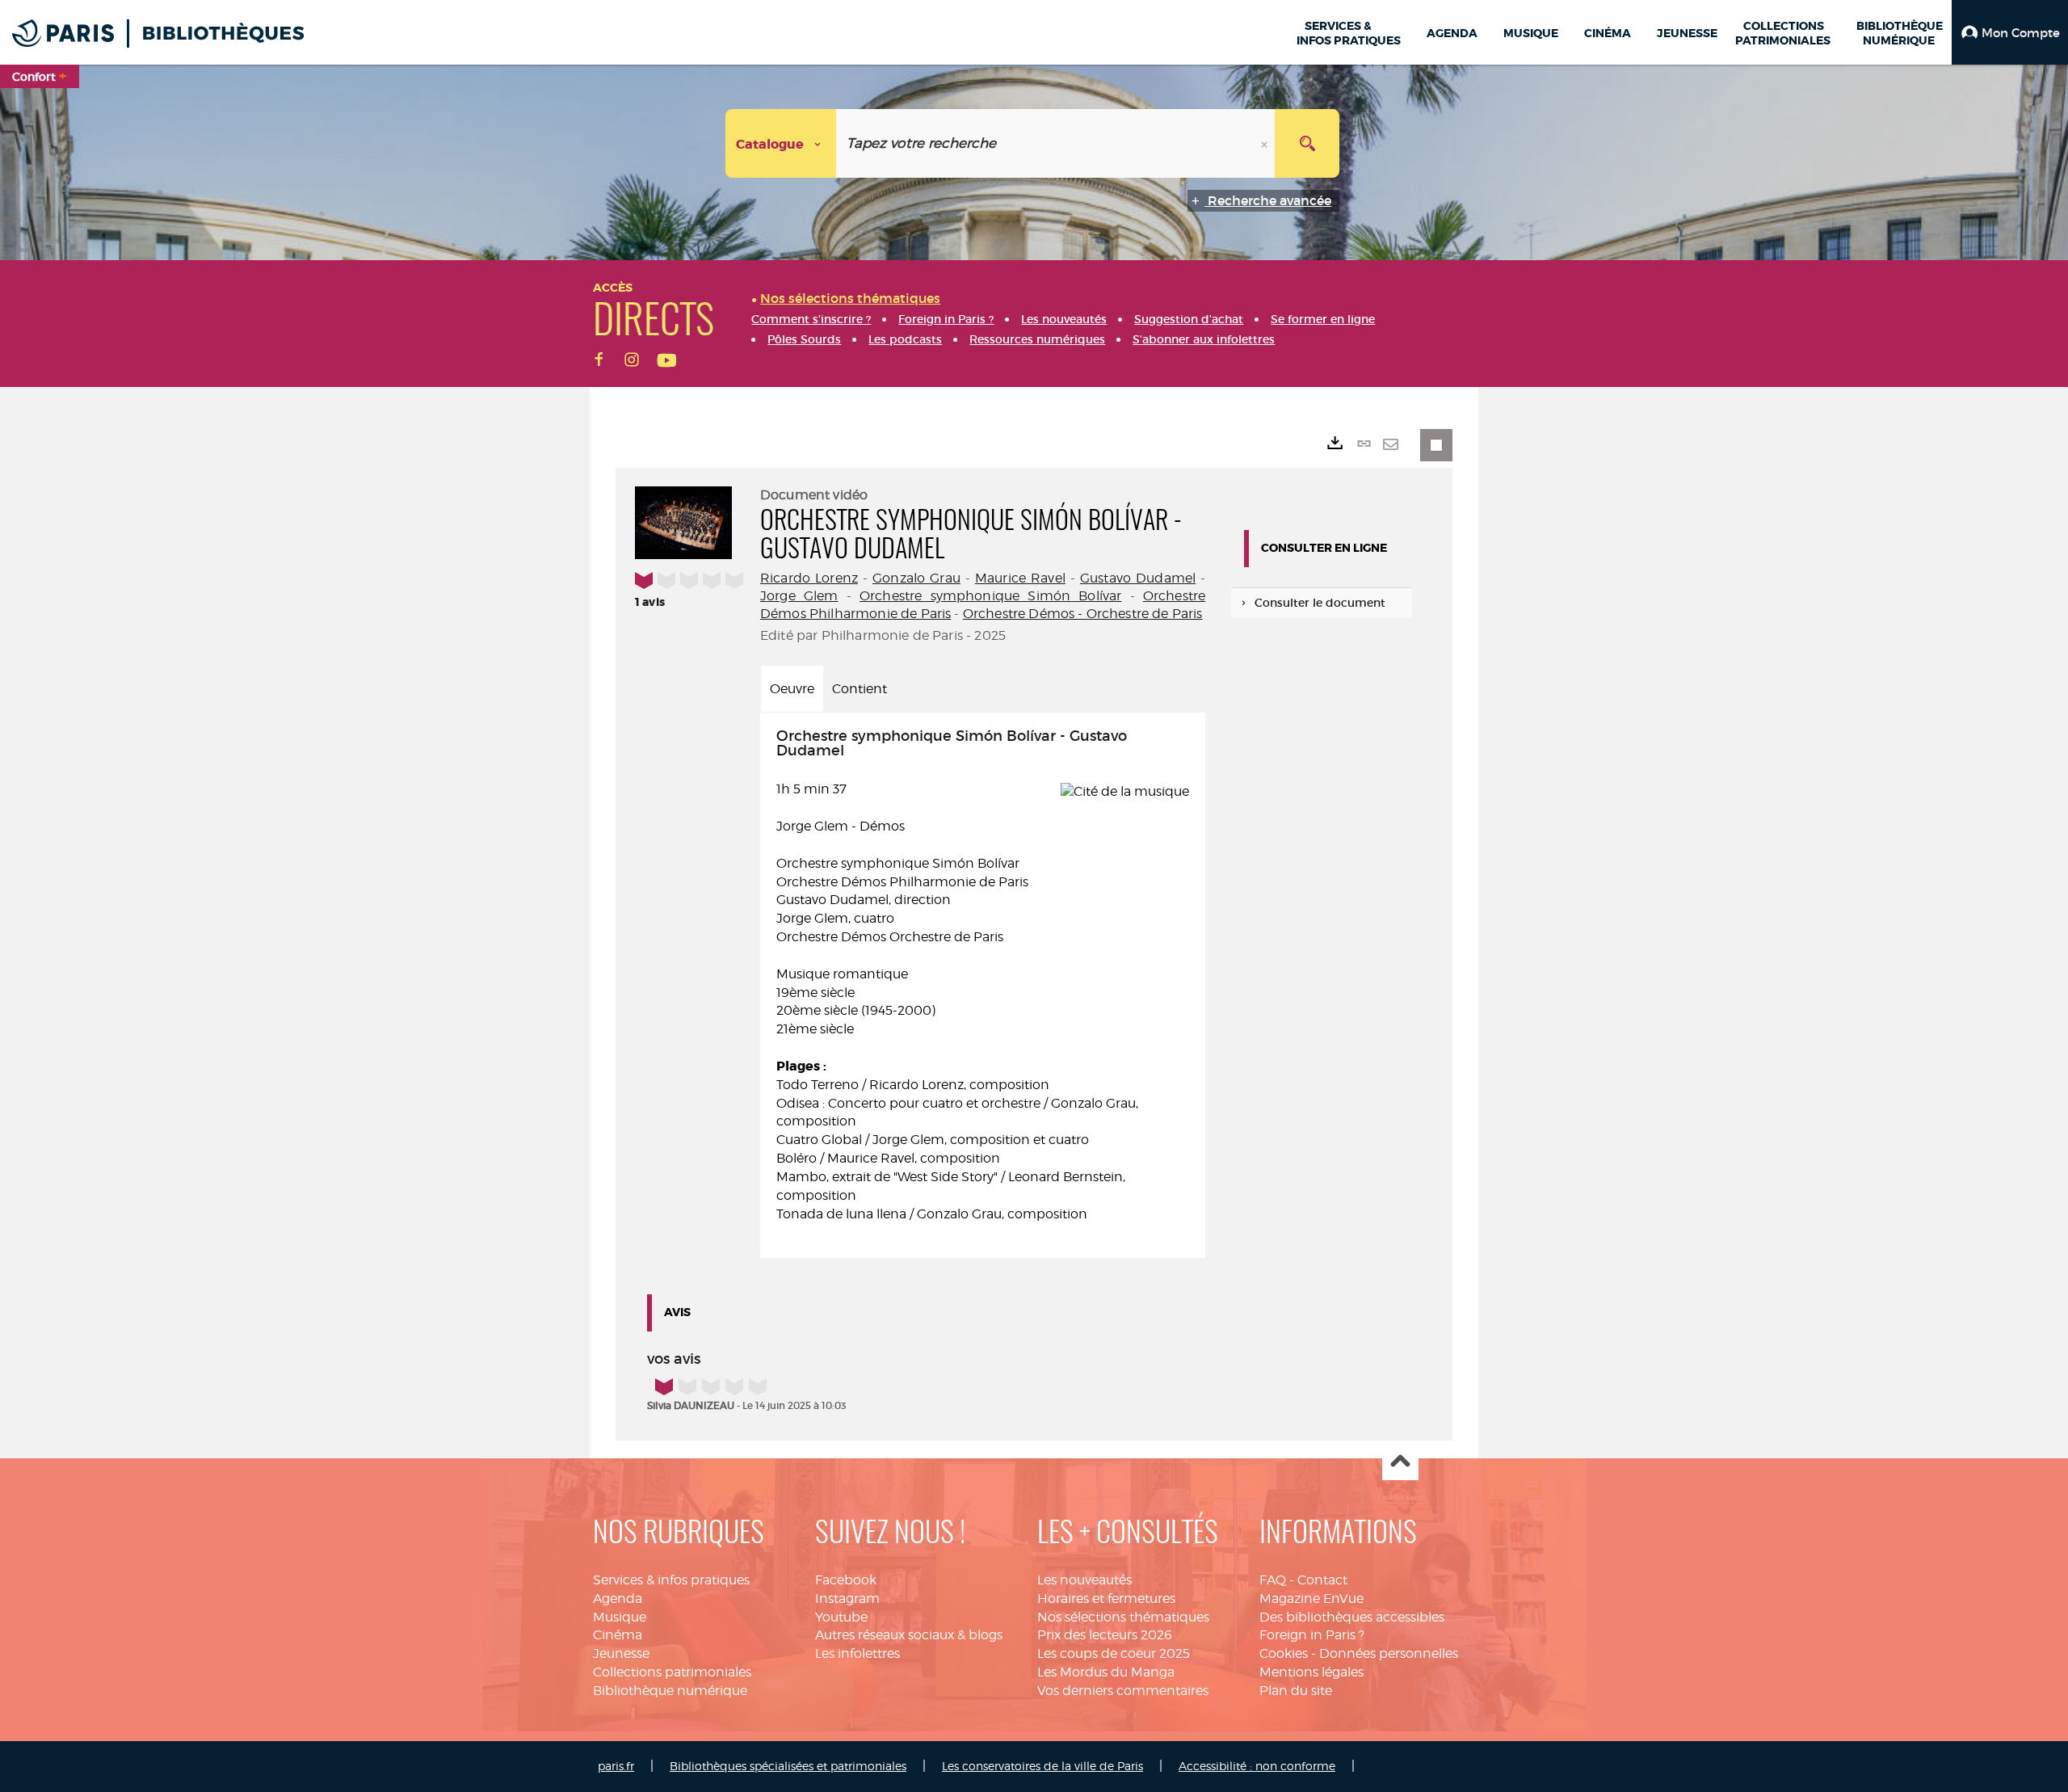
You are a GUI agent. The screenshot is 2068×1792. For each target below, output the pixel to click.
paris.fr (616, 1766)
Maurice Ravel (1020, 578)
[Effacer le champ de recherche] (1266, 143)
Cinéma (618, 1635)
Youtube (841, 1617)
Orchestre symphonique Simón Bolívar (990, 596)
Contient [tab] (860, 689)
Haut (1400, 1463)
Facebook (846, 1580)
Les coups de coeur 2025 (1114, 1653)
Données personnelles (1389, 1653)
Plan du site (1296, 1691)
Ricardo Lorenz (809, 578)
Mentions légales (1311, 1672)
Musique (620, 1617)
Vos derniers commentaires (1123, 1691)
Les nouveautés (1084, 1580)
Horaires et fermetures (1106, 1598)
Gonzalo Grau (916, 578)
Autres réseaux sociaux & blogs (909, 1635)
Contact (1322, 1580)
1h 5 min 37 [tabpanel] (957, 975)
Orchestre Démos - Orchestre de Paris (1083, 614)
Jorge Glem (799, 596)
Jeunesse (621, 1653)
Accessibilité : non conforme (1257, 1766)
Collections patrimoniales (672, 1672)
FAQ (1273, 1580)
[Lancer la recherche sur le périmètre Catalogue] (1307, 143)
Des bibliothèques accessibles (1352, 1617)
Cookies (1284, 1653)
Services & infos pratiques (671, 1580)
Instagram (847, 1598)
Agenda (618, 1598)
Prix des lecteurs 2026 (1105, 1635)
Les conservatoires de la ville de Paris (1042, 1766)
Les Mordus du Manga (1106, 1672)
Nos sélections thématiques (1123, 1617)
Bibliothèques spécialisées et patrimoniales (788, 1766)
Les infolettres (857, 1653)
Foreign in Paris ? (1312, 1635)
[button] (2010, 32)
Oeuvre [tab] (792, 689)
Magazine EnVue (1311, 1598)
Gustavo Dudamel (1138, 578)
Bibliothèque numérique (670, 1691)
